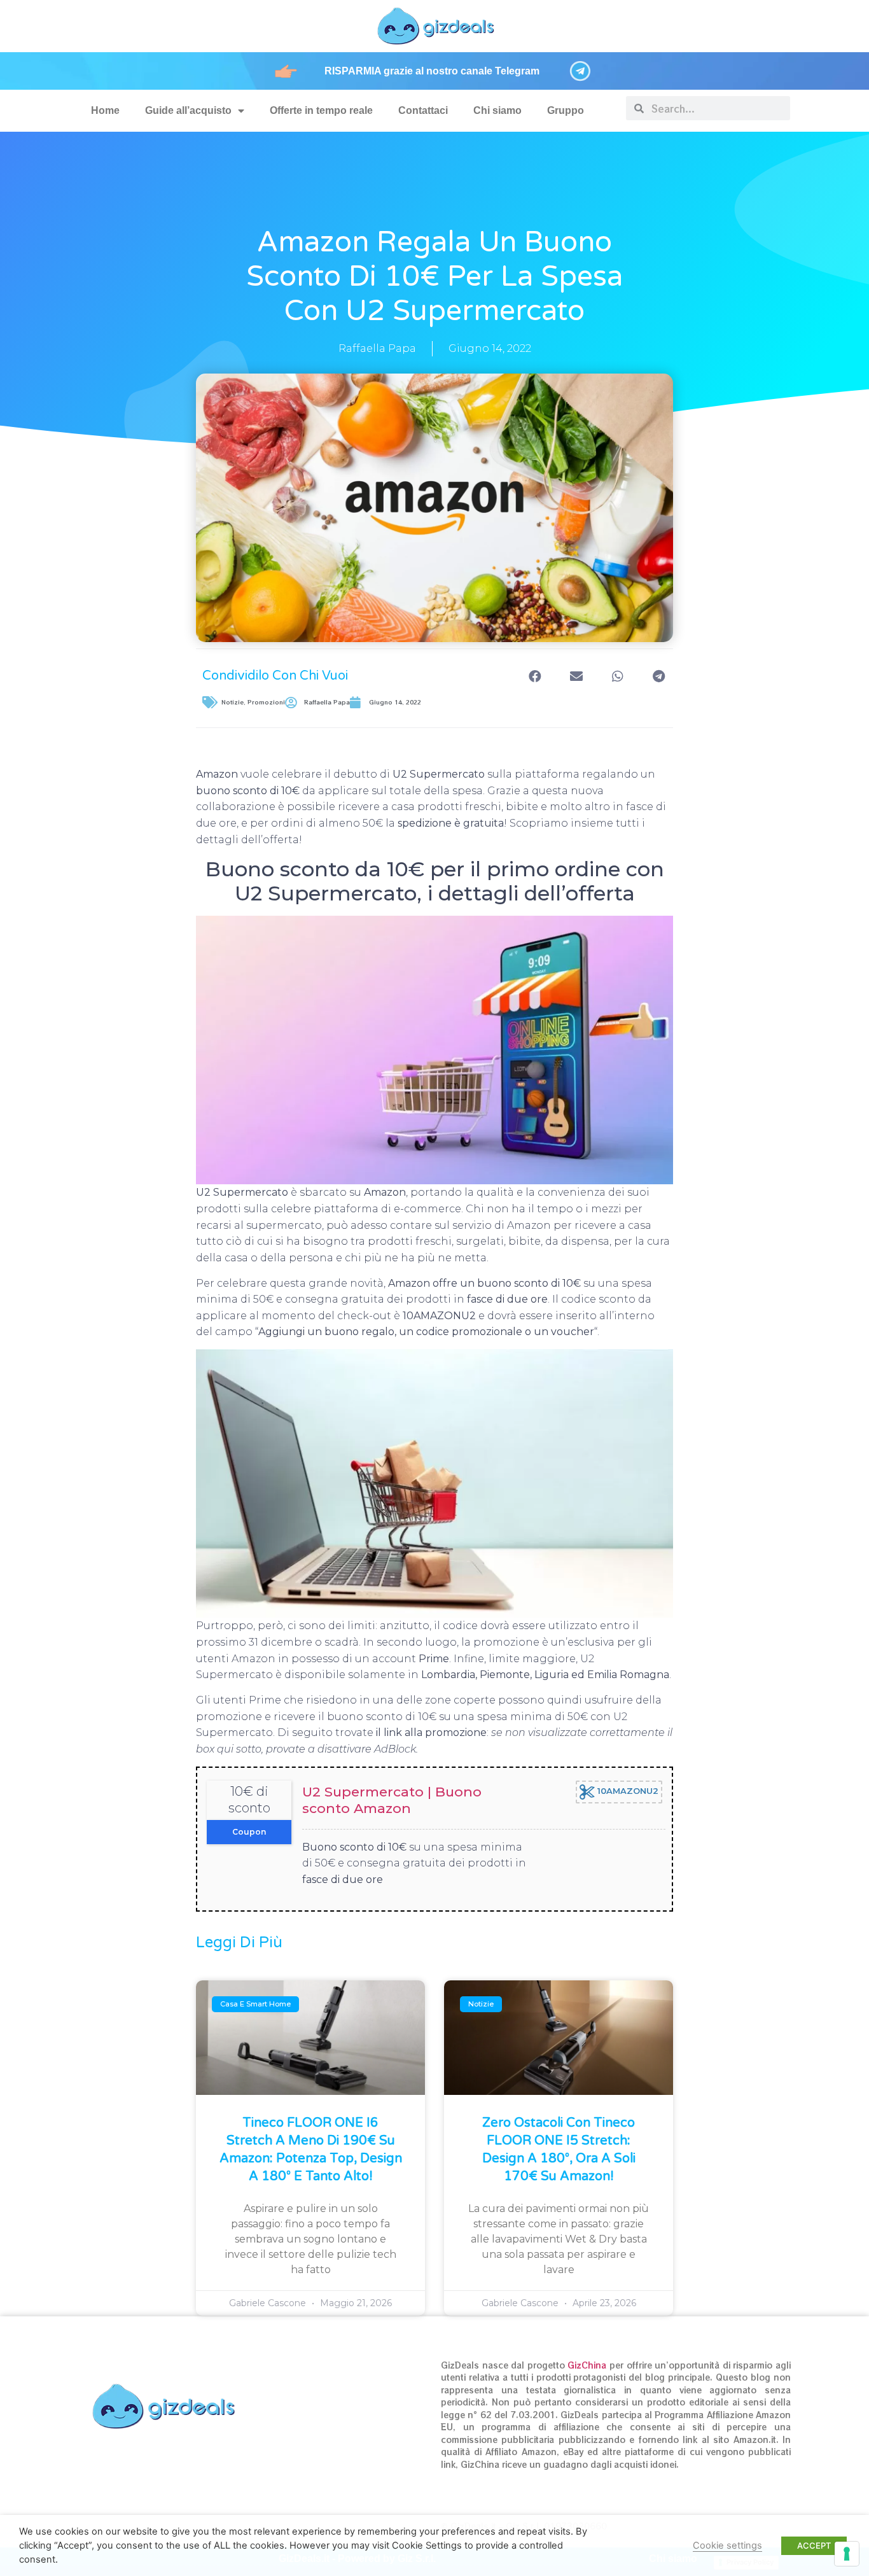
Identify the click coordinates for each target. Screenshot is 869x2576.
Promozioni (266, 702)
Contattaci (423, 110)
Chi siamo (497, 110)
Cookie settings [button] (727, 2545)
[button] (535, 676)
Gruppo (566, 110)
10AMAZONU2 (627, 1791)
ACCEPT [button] (814, 2545)
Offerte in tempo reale (321, 110)
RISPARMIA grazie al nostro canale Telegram (432, 71)
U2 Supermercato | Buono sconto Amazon (392, 1800)
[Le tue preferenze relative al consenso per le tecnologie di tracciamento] (847, 2554)
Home (105, 110)
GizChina (587, 2365)
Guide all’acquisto (188, 110)
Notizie (233, 702)
